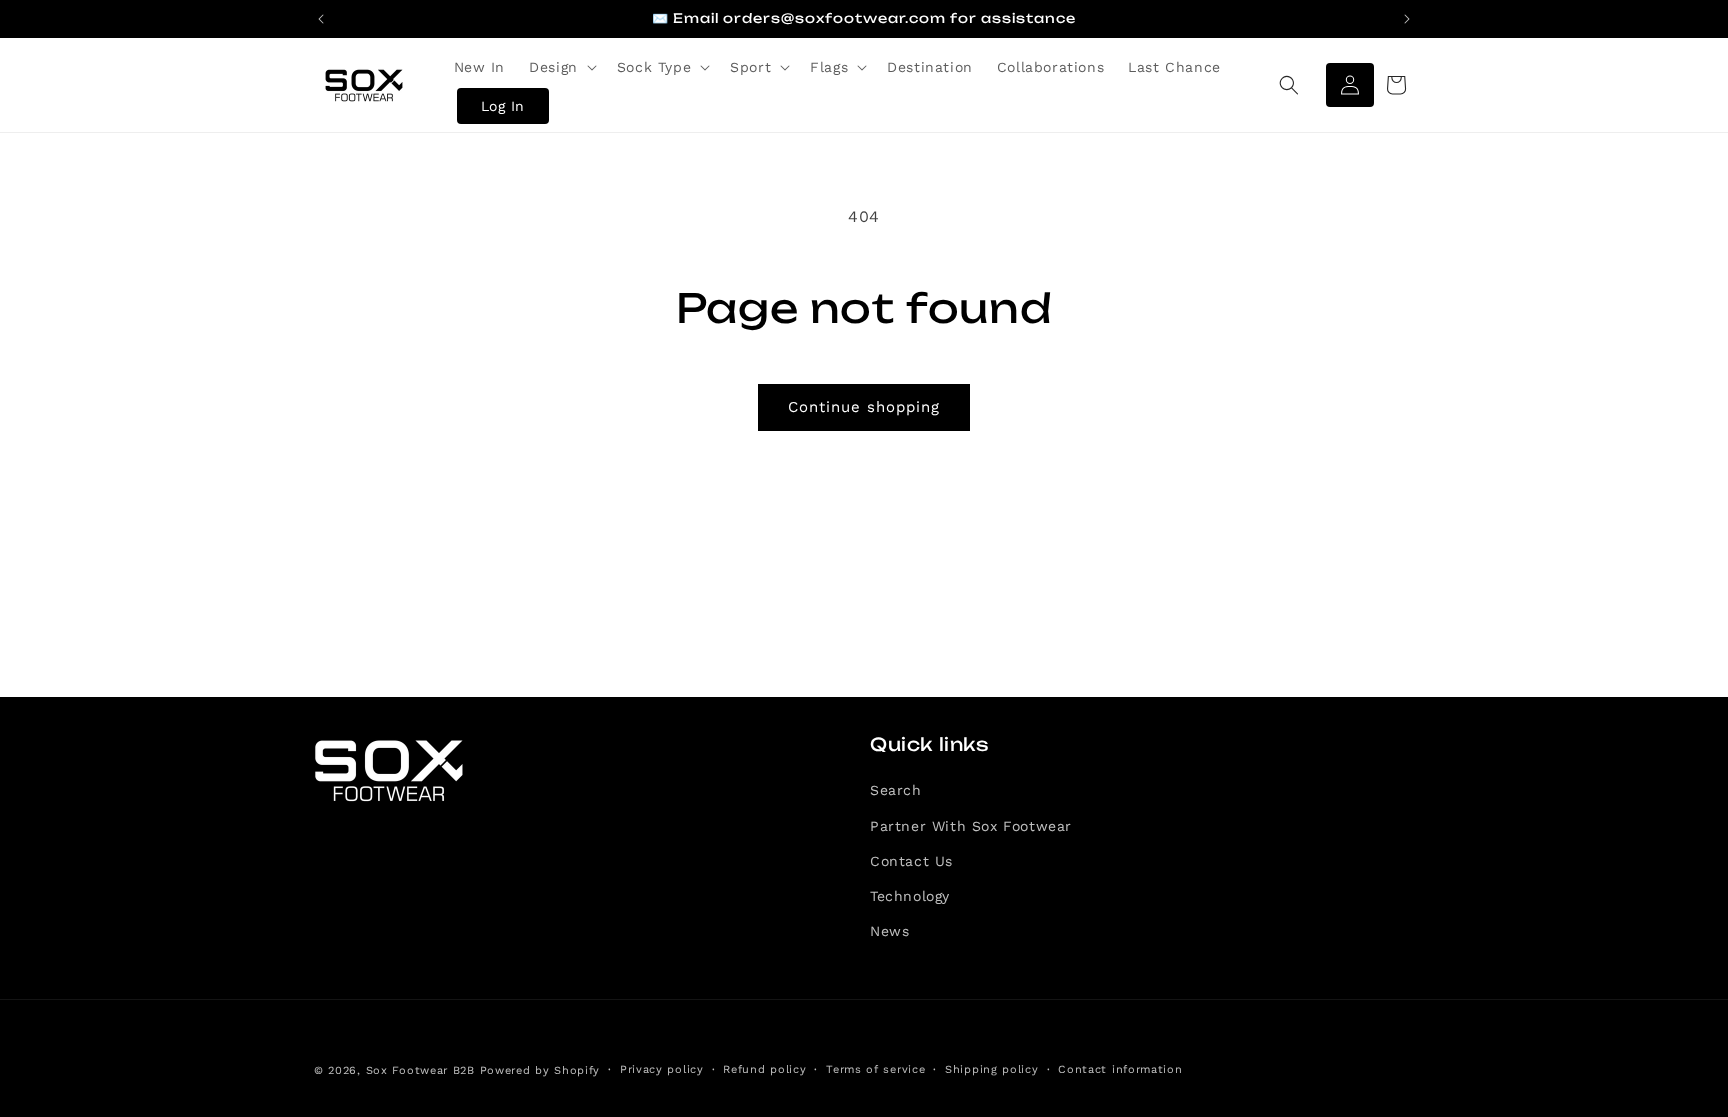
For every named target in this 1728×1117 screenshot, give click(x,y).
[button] (561, 67)
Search (896, 790)
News (889, 931)
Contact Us (911, 861)
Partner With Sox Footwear (971, 826)
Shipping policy (992, 1069)
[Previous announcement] (321, 19)
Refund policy (764, 1069)
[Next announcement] (1407, 19)
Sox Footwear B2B (420, 1070)
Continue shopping (864, 407)
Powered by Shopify (540, 1070)
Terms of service (875, 1069)
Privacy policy (662, 1069)
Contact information (1120, 1069)
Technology (910, 896)
